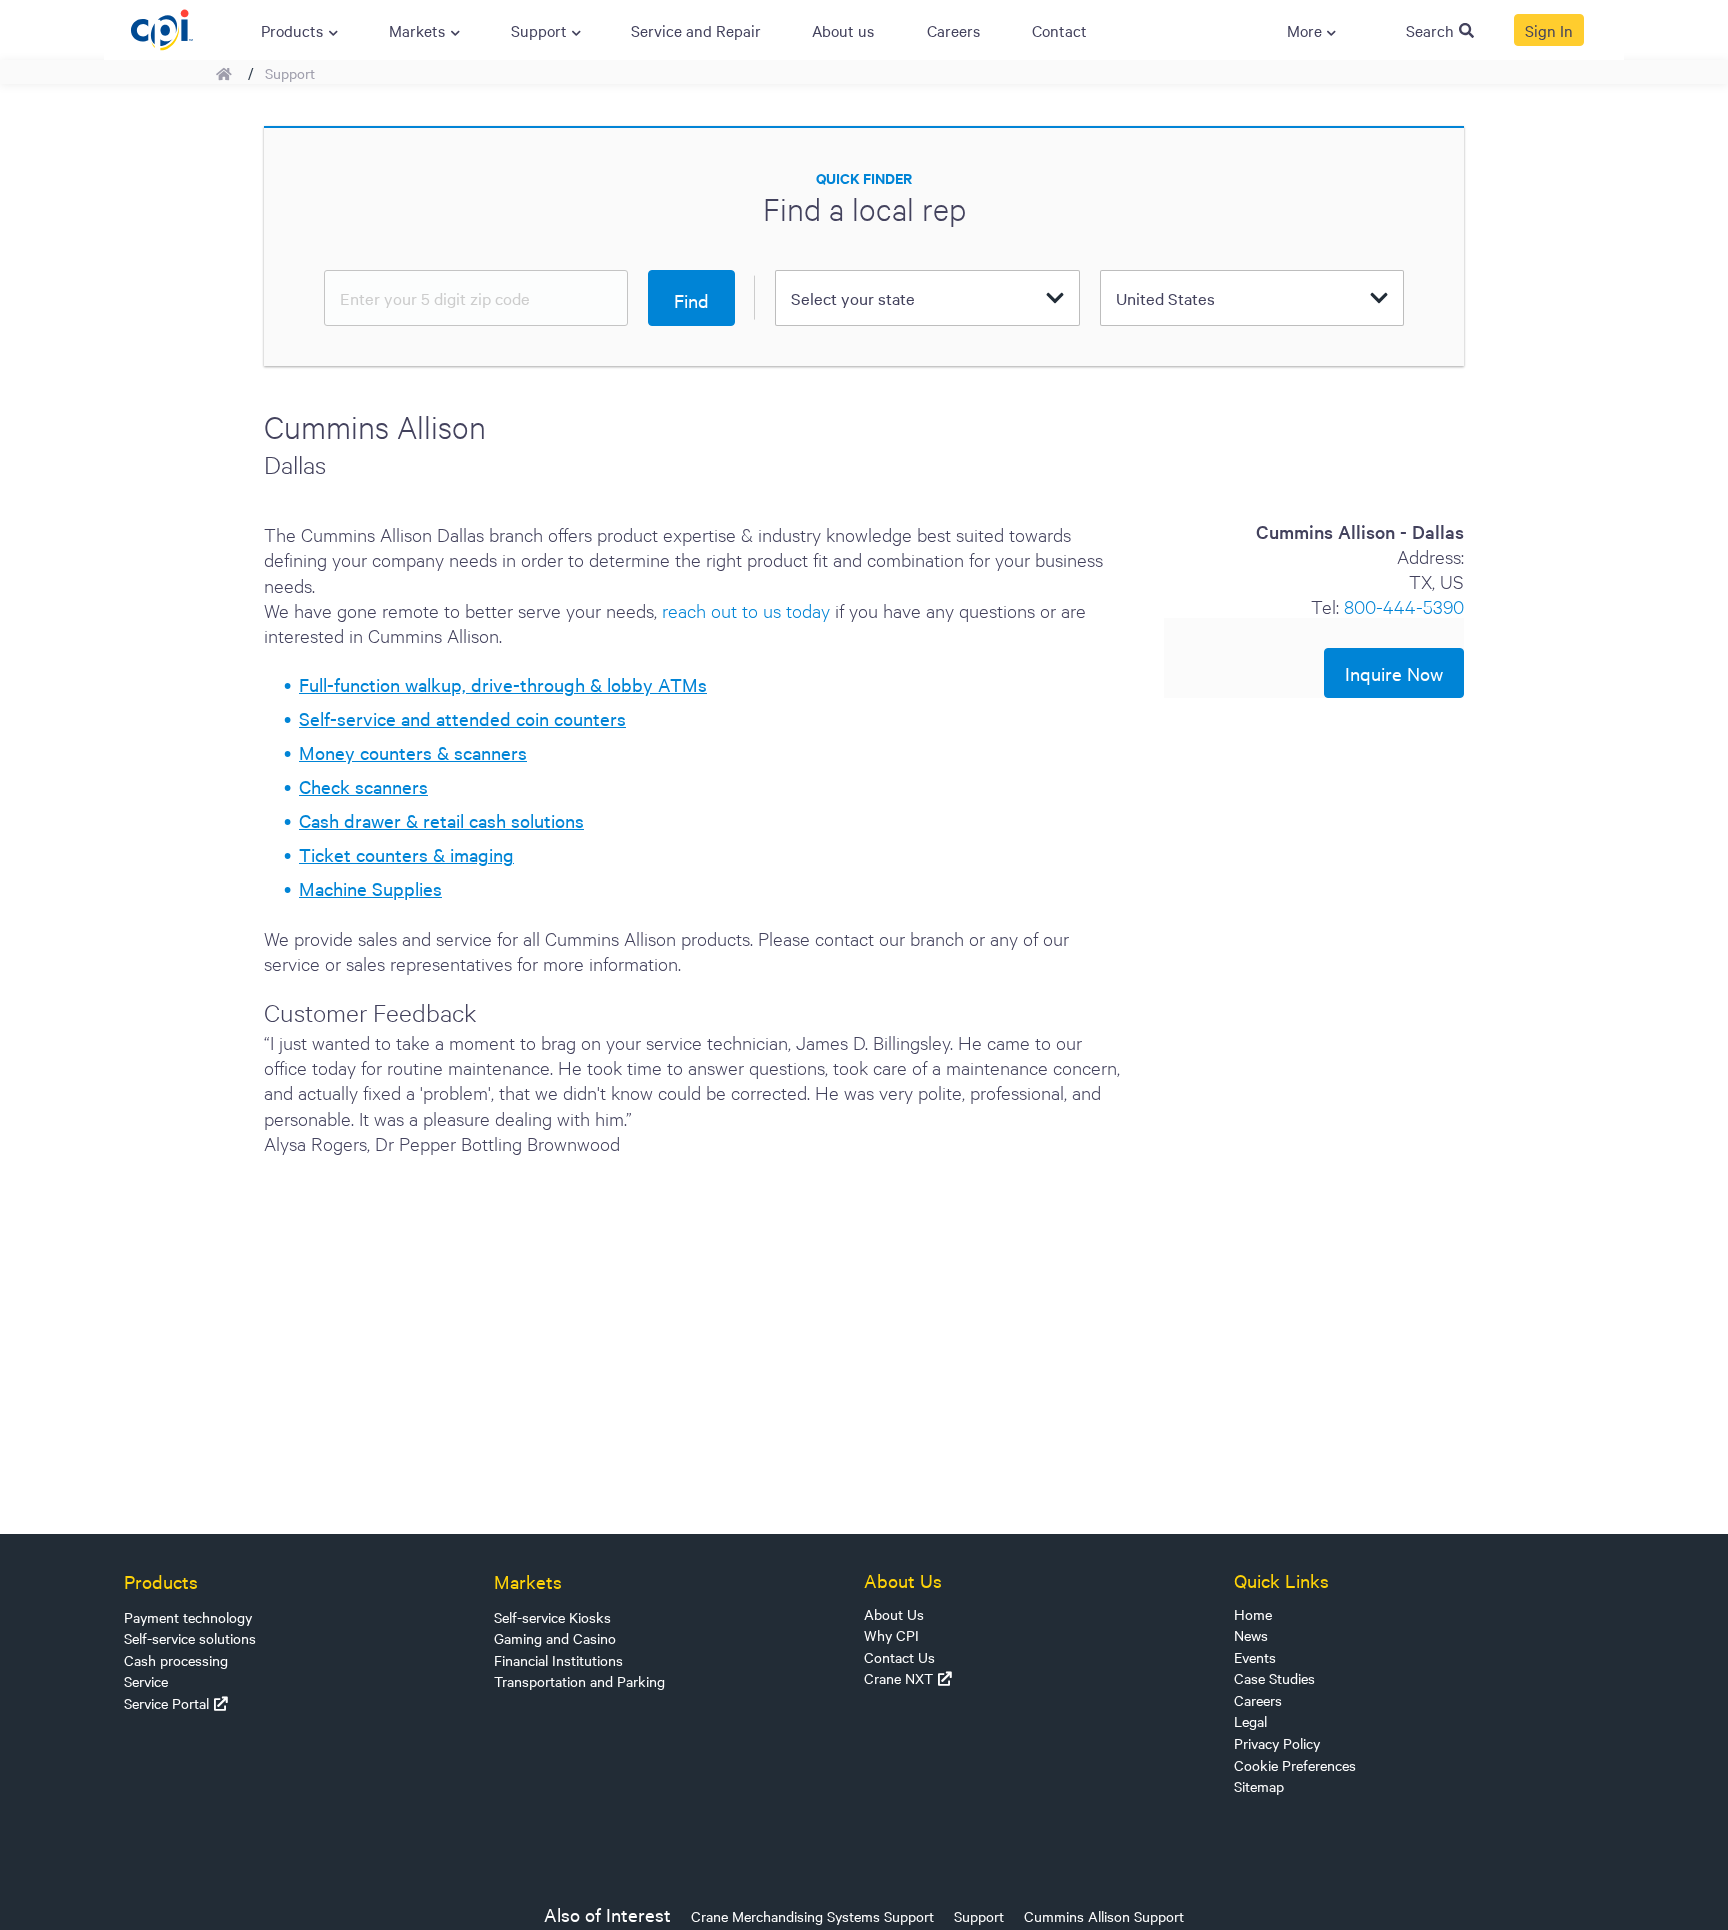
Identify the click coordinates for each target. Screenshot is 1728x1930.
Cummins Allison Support (1104, 1916)
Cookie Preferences (1295, 1765)
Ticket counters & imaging (406, 854)
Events (1255, 1657)
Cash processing (176, 1660)
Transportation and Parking (579, 1681)
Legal (1250, 1721)
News (1251, 1635)
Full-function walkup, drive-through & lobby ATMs (503, 684)
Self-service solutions (190, 1638)
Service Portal (166, 1703)
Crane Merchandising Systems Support (812, 1916)
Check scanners (363, 786)
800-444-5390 (1404, 605)
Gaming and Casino (555, 1638)
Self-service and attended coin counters (462, 718)
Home (1253, 1614)
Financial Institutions (558, 1660)
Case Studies (1274, 1678)
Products (161, 1581)
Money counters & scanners (413, 752)
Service (146, 1681)
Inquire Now (1394, 673)
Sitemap (1259, 1786)
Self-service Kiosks (552, 1617)
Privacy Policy (1277, 1743)
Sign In (1549, 30)
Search (1430, 30)
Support (290, 73)
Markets (528, 1581)
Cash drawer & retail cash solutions (441, 820)
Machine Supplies (370, 888)
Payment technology (188, 1617)
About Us (894, 1614)
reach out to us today (746, 609)
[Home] (161, 27)
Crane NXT (898, 1678)
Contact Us (899, 1657)
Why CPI (891, 1635)
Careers (1258, 1700)
